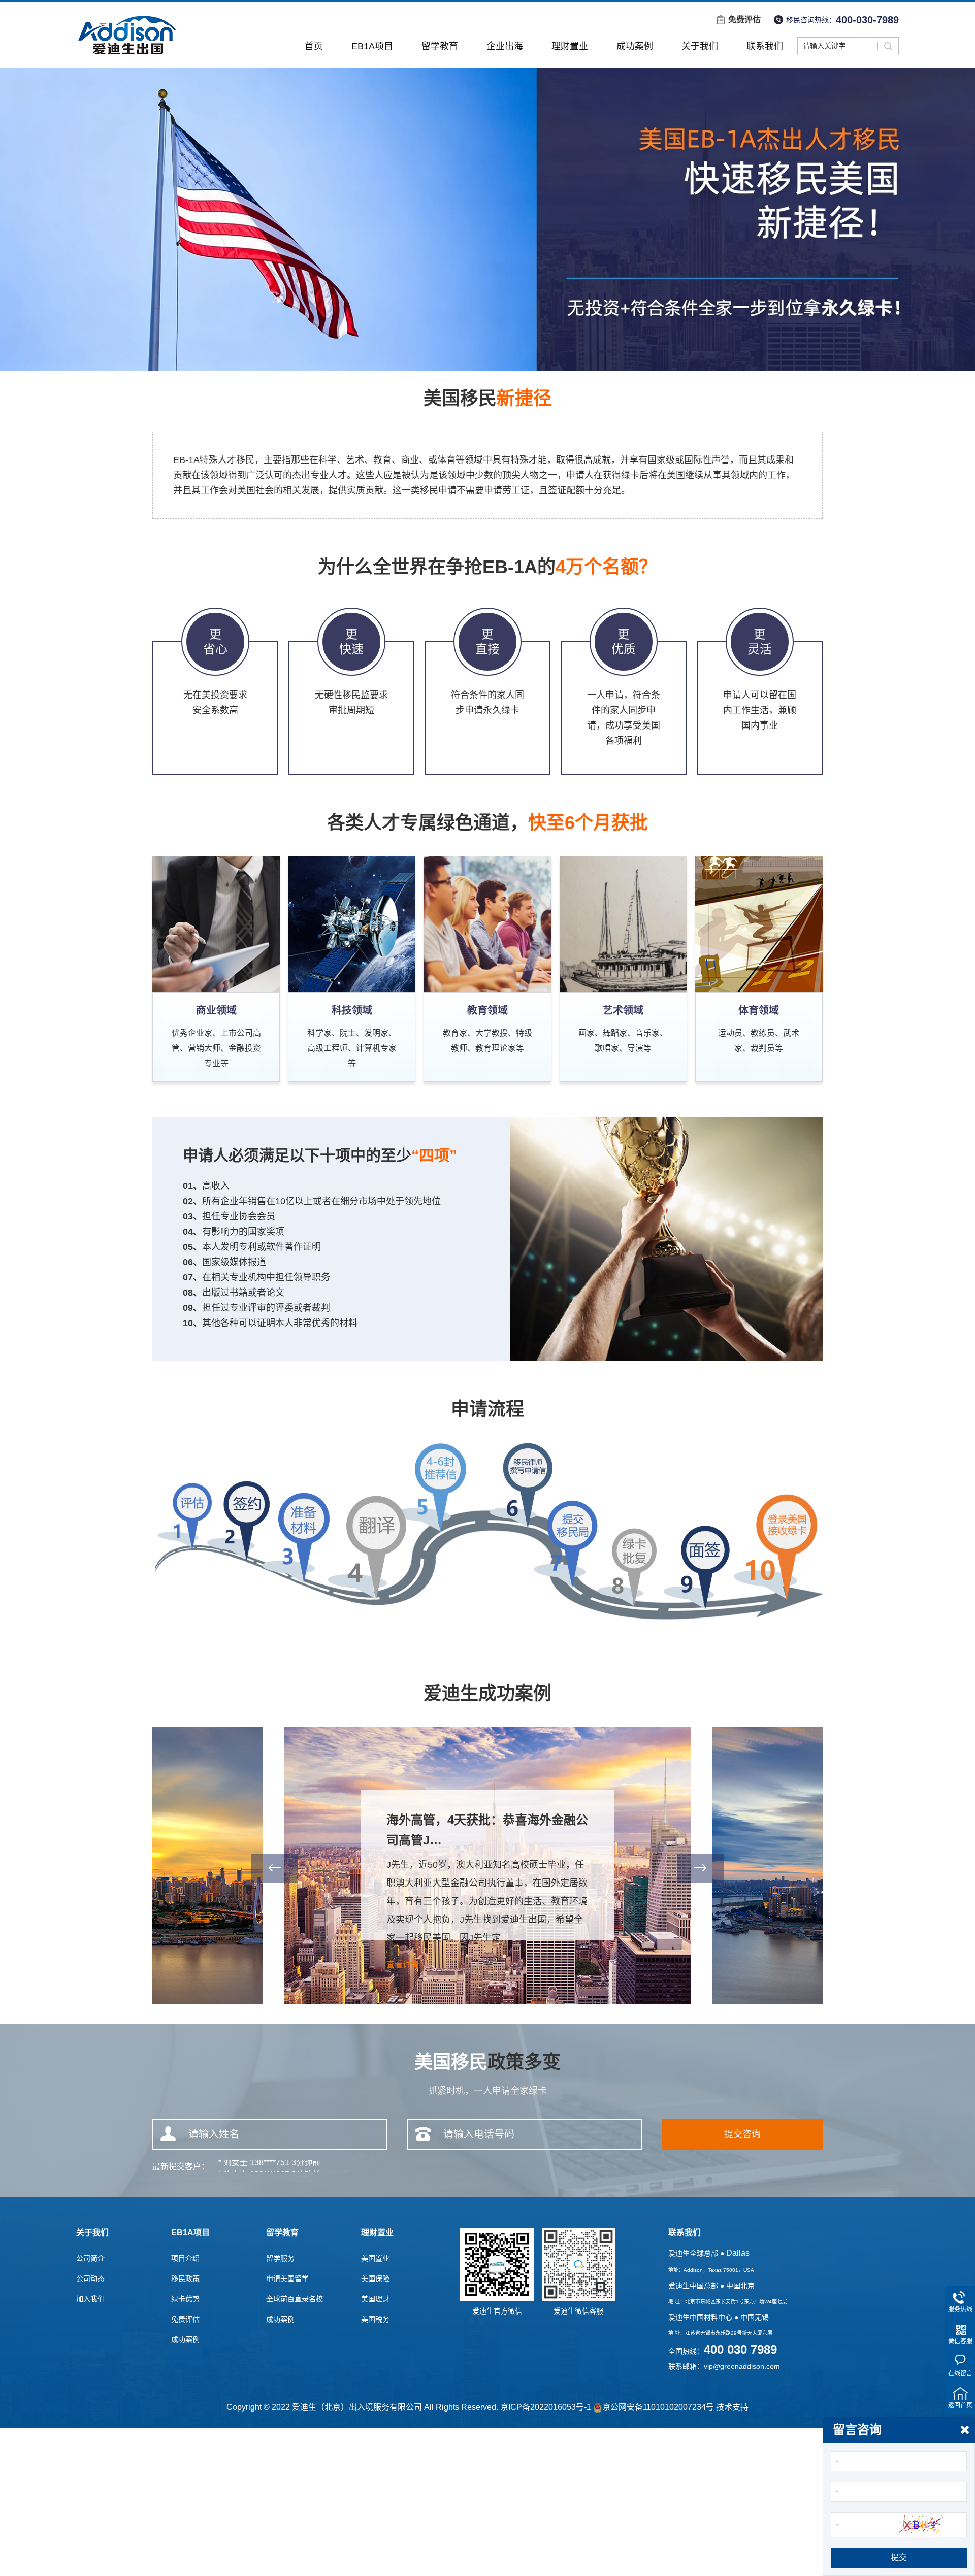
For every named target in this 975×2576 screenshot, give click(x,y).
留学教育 (440, 46)
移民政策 (185, 2278)
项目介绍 (185, 2258)
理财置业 (570, 46)
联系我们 (765, 46)
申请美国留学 (287, 2278)
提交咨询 (742, 2134)
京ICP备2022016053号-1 (546, 2407)
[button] (274, 1868)
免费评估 (744, 20)
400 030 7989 (740, 2350)
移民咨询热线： (842, 20)
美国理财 (375, 2299)
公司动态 (90, 2278)
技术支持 (732, 2407)
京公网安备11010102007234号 (658, 2407)
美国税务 (375, 2319)
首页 (314, 46)
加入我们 (90, 2299)
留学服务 (280, 2258)
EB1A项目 (372, 46)
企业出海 (505, 46)
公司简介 (90, 2258)
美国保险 (375, 2278)
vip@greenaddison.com (742, 2366)
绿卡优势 (185, 2299)
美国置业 (375, 2258)
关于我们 (700, 46)
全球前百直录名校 (295, 2299)
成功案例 (635, 46)
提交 (899, 2557)
